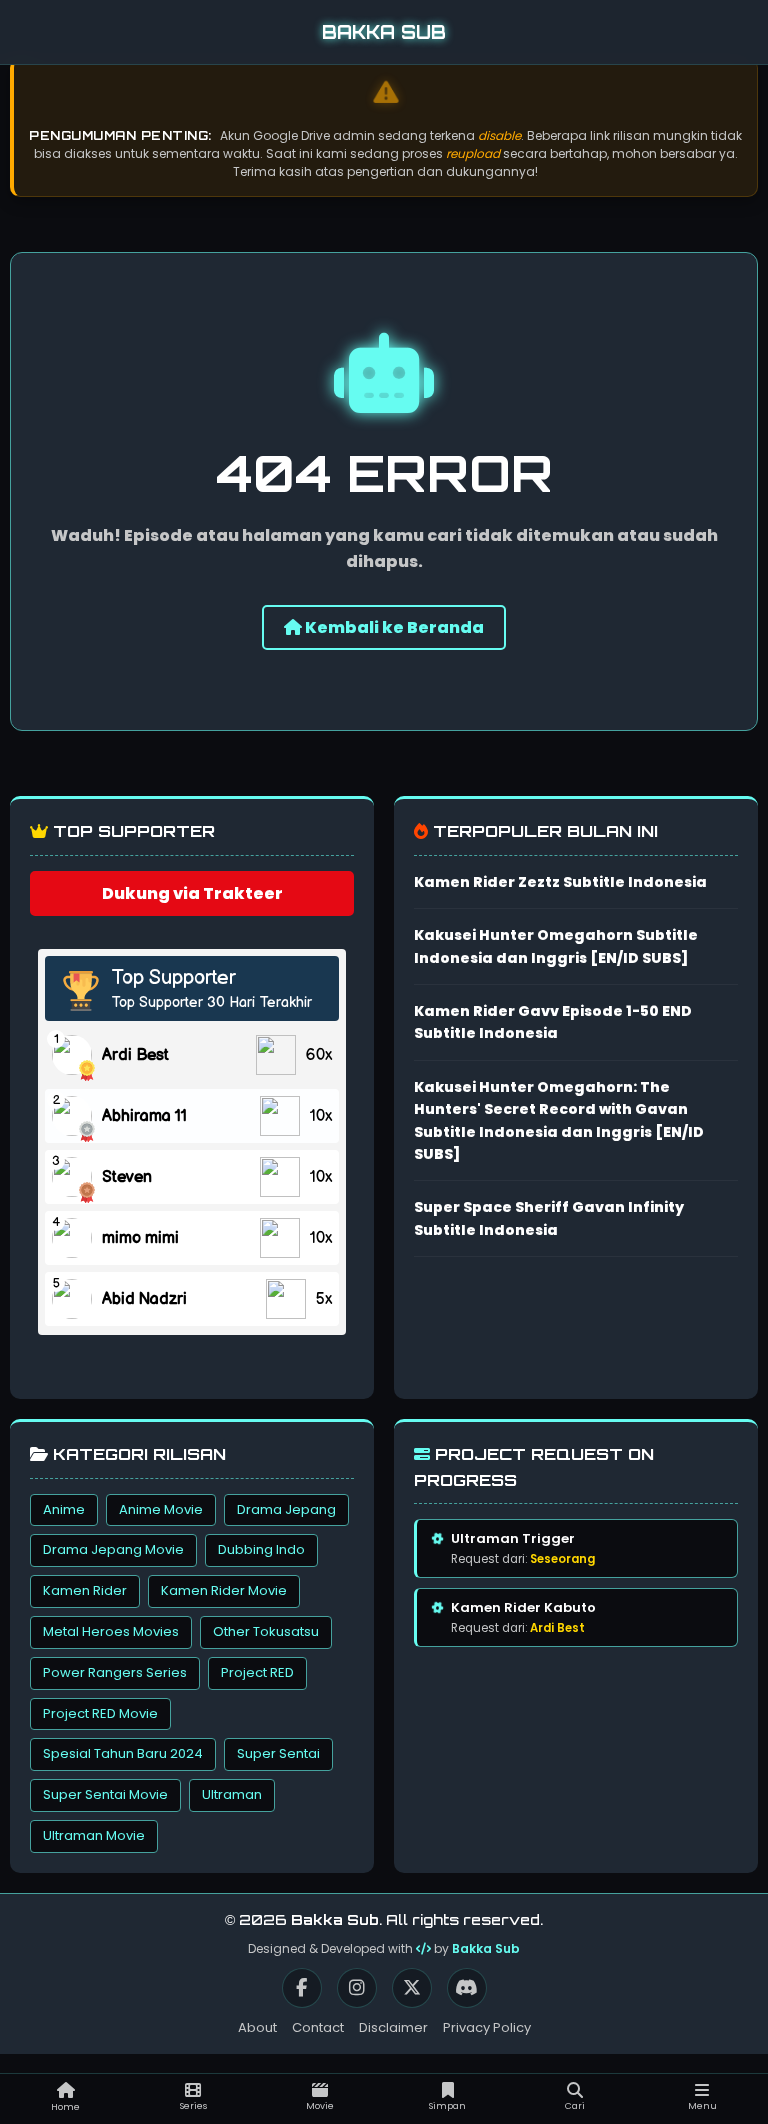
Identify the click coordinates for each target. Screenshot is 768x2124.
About (257, 2027)
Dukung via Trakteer (192, 893)
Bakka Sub (486, 1948)
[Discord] (467, 1988)
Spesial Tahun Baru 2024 (123, 1753)
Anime (64, 1509)
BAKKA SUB (384, 32)
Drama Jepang (286, 1509)
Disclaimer (393, 2027)
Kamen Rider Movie (224, 1590)
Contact (318, 2027)
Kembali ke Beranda (393, 627)
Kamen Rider (85, 1590)
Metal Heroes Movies (111, 1631)
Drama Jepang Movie (113, 1549)
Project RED (257, 1672)
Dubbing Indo (261, 1549)
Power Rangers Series (115, 1672)
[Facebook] (302, 1988)
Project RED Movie (100, 1713)
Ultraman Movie (94, 1835)
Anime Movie (161, 1509)
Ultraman (232, 1794)
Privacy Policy (487, 2027)
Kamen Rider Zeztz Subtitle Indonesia (560, 882)
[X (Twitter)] (412, 1988)
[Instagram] (357, 1988)
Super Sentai (278, 1753)
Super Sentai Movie (105, 1794)
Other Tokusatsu (266, 1631)
